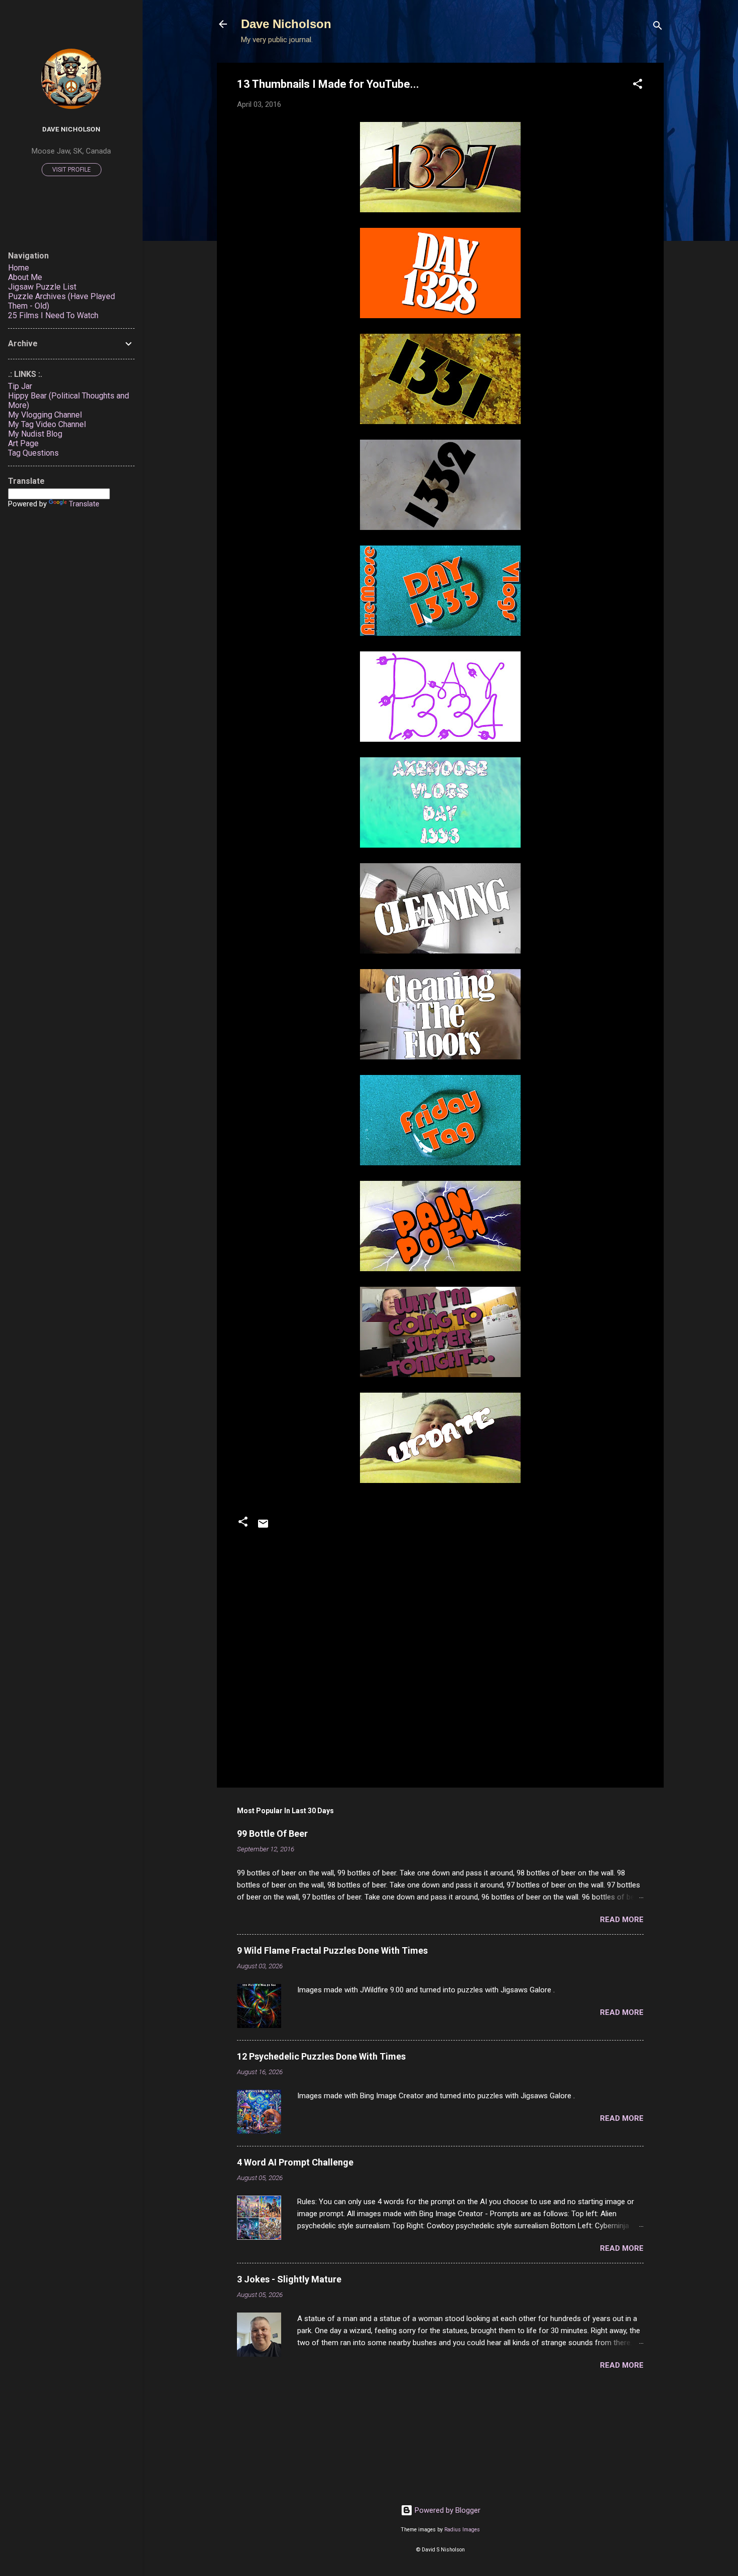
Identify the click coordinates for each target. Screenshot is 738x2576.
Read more (622, 1920)
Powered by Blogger (447, 2510)
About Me (25, 277)
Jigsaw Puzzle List (42, 287)
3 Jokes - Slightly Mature (289, 2279)
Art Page (23, 443)
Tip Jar (20, 386)
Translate (84, 504)
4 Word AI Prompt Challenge (295, 2162)
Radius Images (462, 2530)
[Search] (658, 27)
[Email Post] (263, 1527)
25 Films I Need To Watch (53, 315)
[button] (638, 86)
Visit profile (72, 170)
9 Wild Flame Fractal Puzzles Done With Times (332, 1950)
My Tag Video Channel (47, 424)
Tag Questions (33, 453)
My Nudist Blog (35, 434)
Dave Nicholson (286, 24)
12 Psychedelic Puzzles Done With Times (321, 2056)
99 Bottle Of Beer (272, 1834)
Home (19, 268)
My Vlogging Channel (45, 415)
